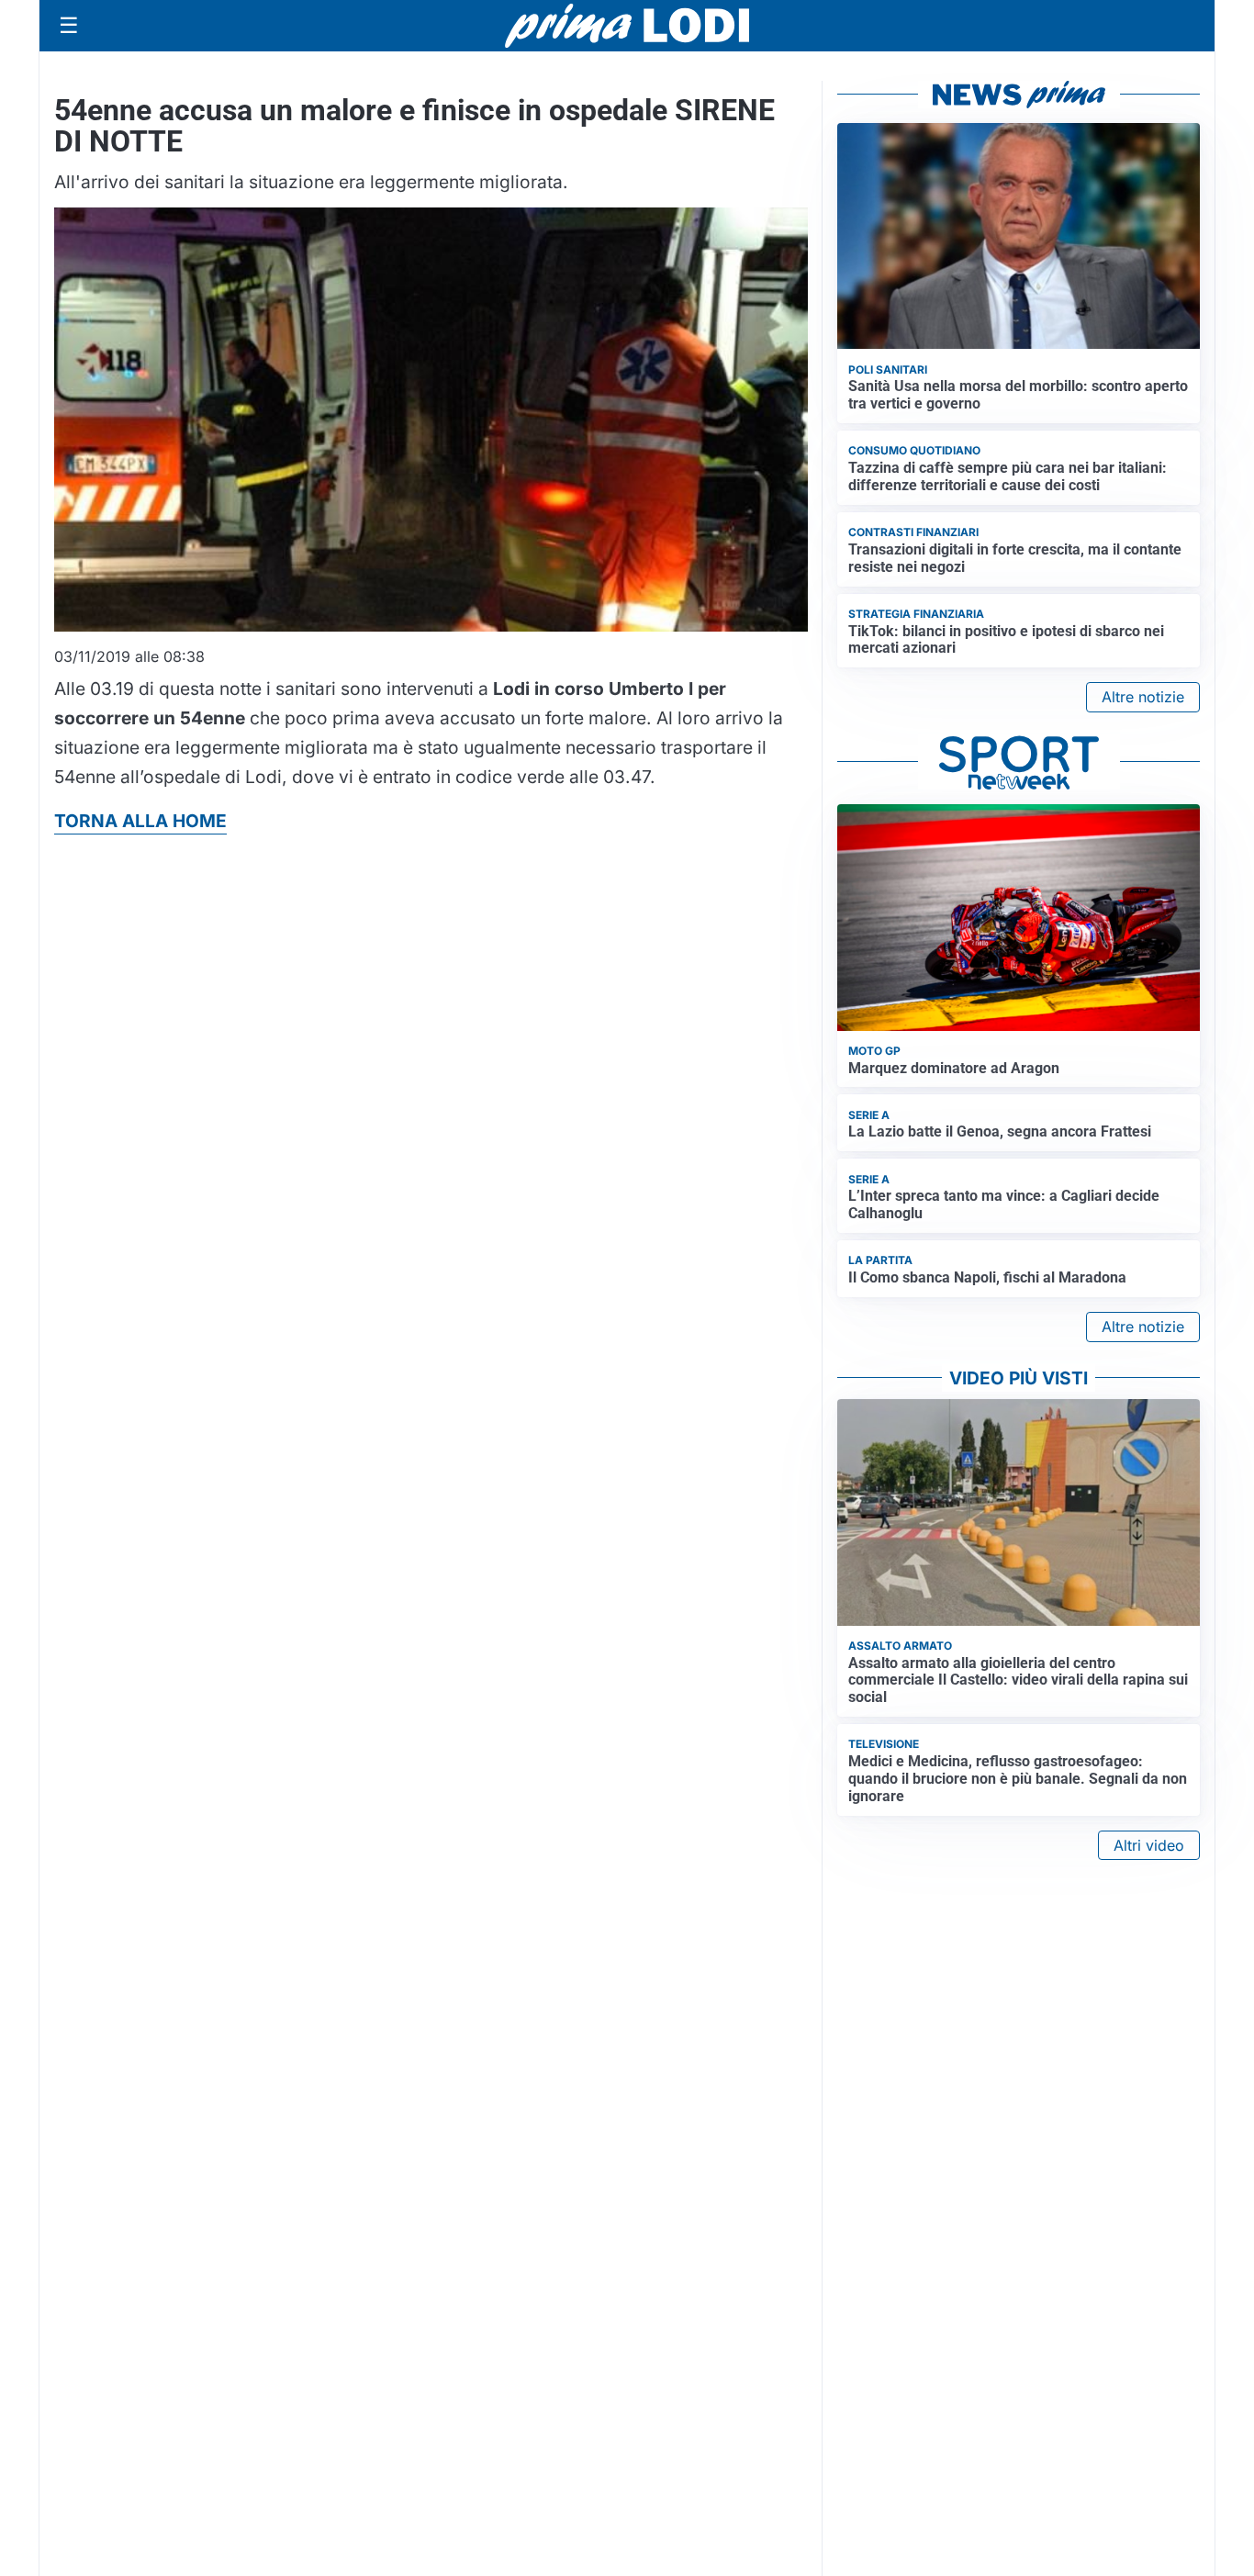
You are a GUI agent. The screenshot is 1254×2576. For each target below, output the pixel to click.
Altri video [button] (1149, 1845)
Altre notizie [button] (1143, 697)
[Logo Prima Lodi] (627, 26)
